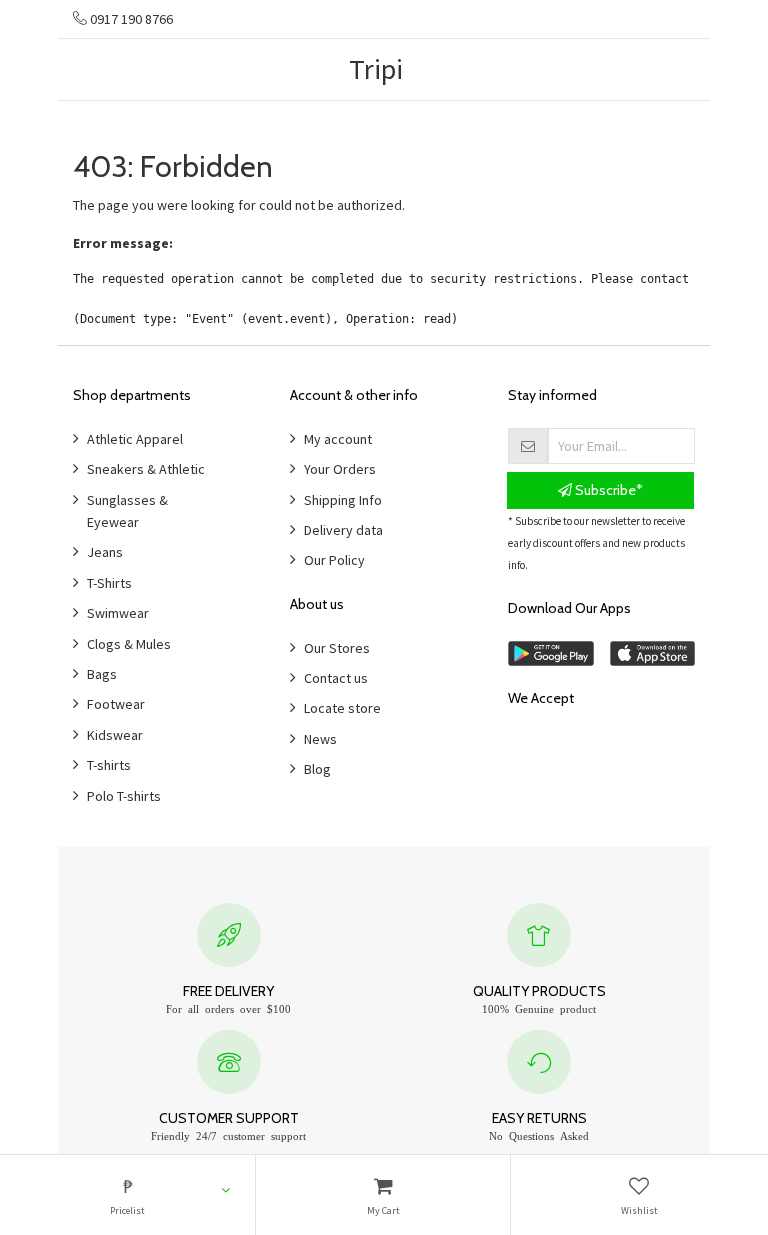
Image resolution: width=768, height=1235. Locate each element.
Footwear (116, 704)
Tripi (376, 69)
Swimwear (118, 613)
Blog (317, 769)
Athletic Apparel (135, 439)
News (320, 739)
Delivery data (343, 530)
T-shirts (109, 765)
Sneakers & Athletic (146, 469)
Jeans (105, 552)
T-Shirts (109, 583)
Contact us (336, 678)
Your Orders (340, 469)
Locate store (342, 708)
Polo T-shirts (124, 796)
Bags (102, 674)
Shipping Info (343, 500)
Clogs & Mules (129, 644)
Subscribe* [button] (607, 490)
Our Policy (334, 560)
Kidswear (115, 735)
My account (338, 439)
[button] (127, 1195)
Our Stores (337, 648)
